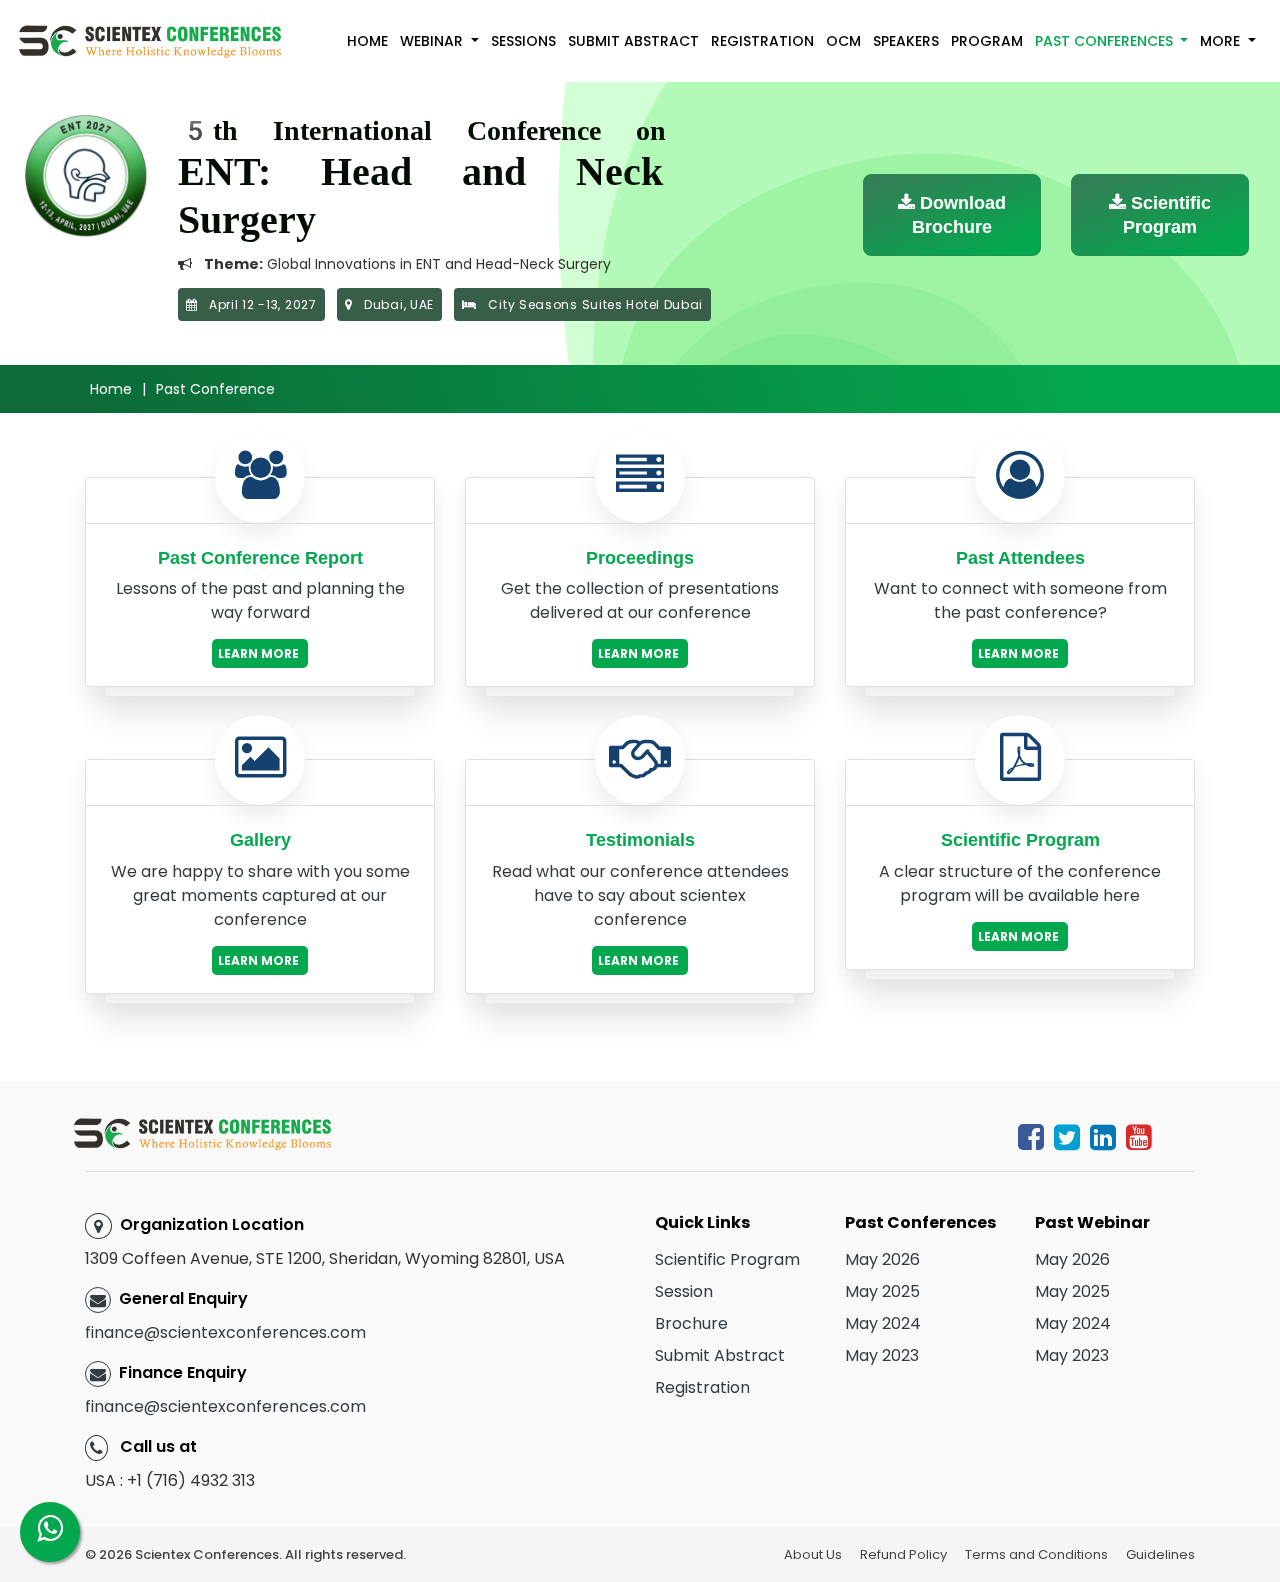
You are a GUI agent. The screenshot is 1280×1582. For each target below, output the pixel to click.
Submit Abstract (633, 41)
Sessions (523, 41)
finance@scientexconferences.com (225, 1332)
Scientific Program (1167, 215)
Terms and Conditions (1036, 1554)
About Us (813, 1554)
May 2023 (882, 1355)
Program (987, 41)
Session (684, 1291)
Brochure (691, 1323)
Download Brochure (959, 215)
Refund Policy (903, 1554)
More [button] (1222, 41)
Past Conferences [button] (1106, 41)
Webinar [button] (433, 41)
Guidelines (1160, 1554)
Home (367, 41)
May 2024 (883, 1323)
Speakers (906, 41)
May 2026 (882, 1259)
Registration (762, 41)
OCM (843, 41)
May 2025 (882, 1291)
